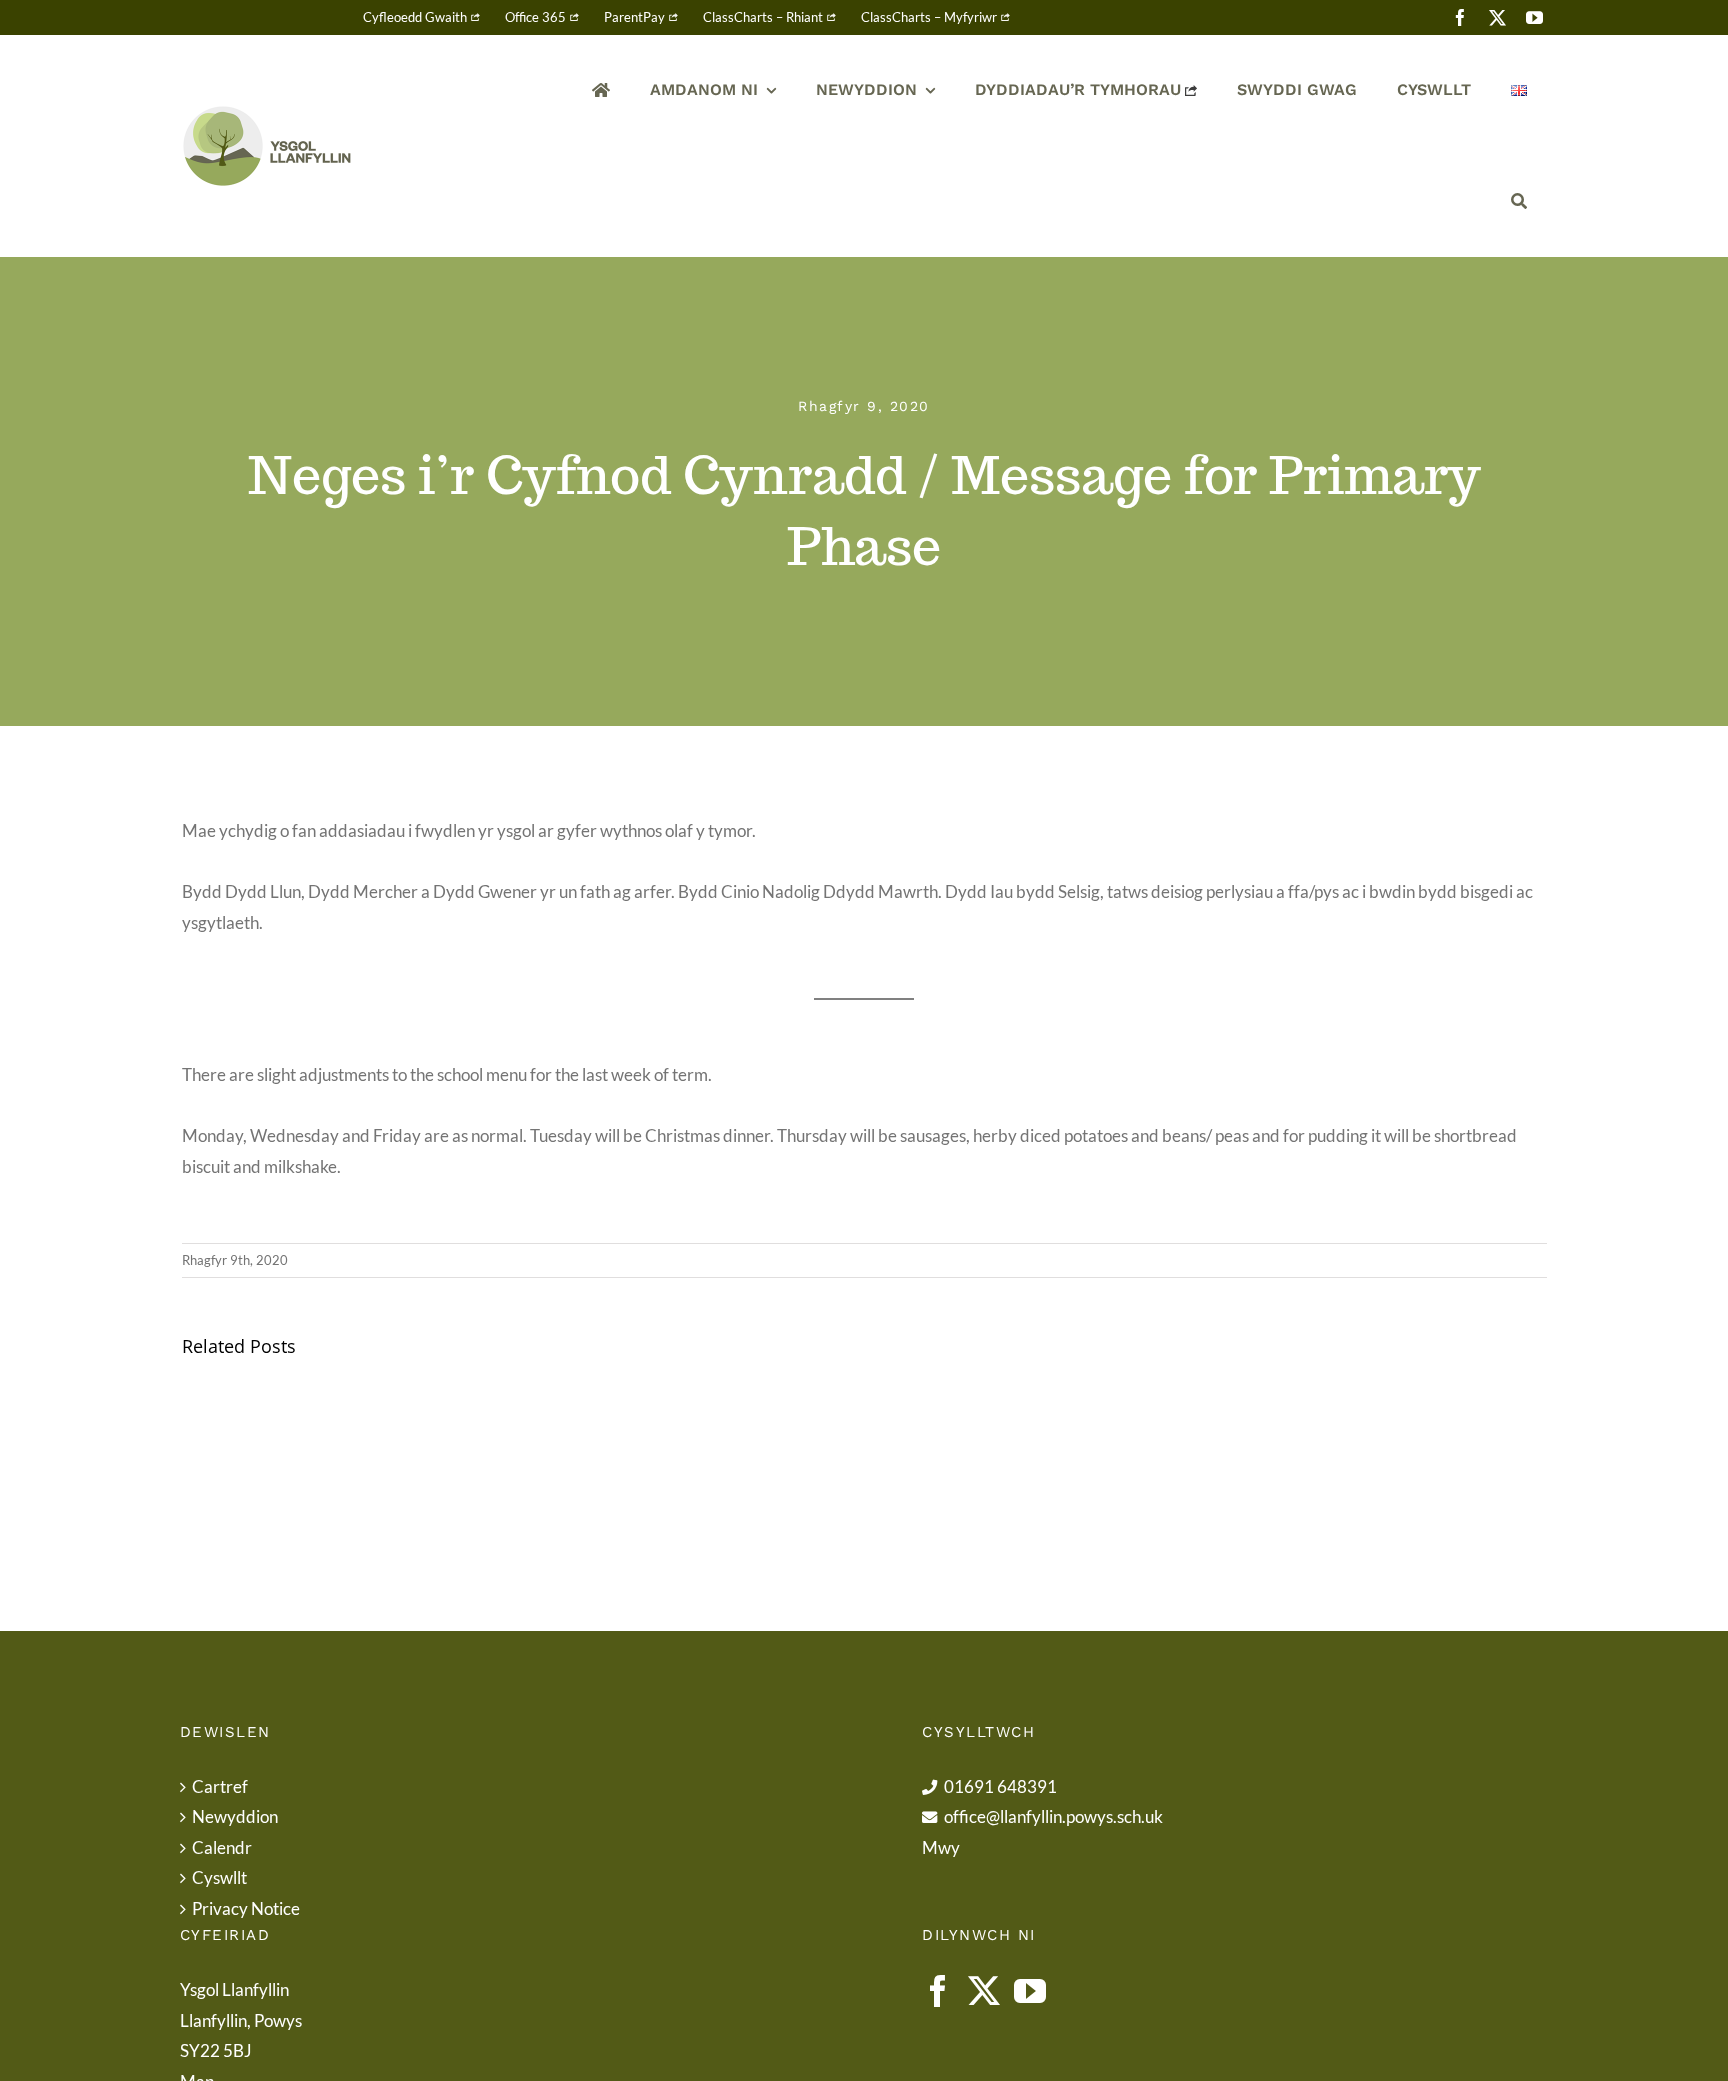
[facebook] (1460, 17)
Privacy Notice (246, 1908)
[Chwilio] (1519, 201)
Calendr (222, 1847)
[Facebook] (938, 1991)
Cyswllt (219, 1877)
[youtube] (1534, 17)
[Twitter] (984, 1991)
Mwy (941, 1847)
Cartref (220, 1786)
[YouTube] (1030, 1991)
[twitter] (1497, 17)
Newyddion (235, 1816)
